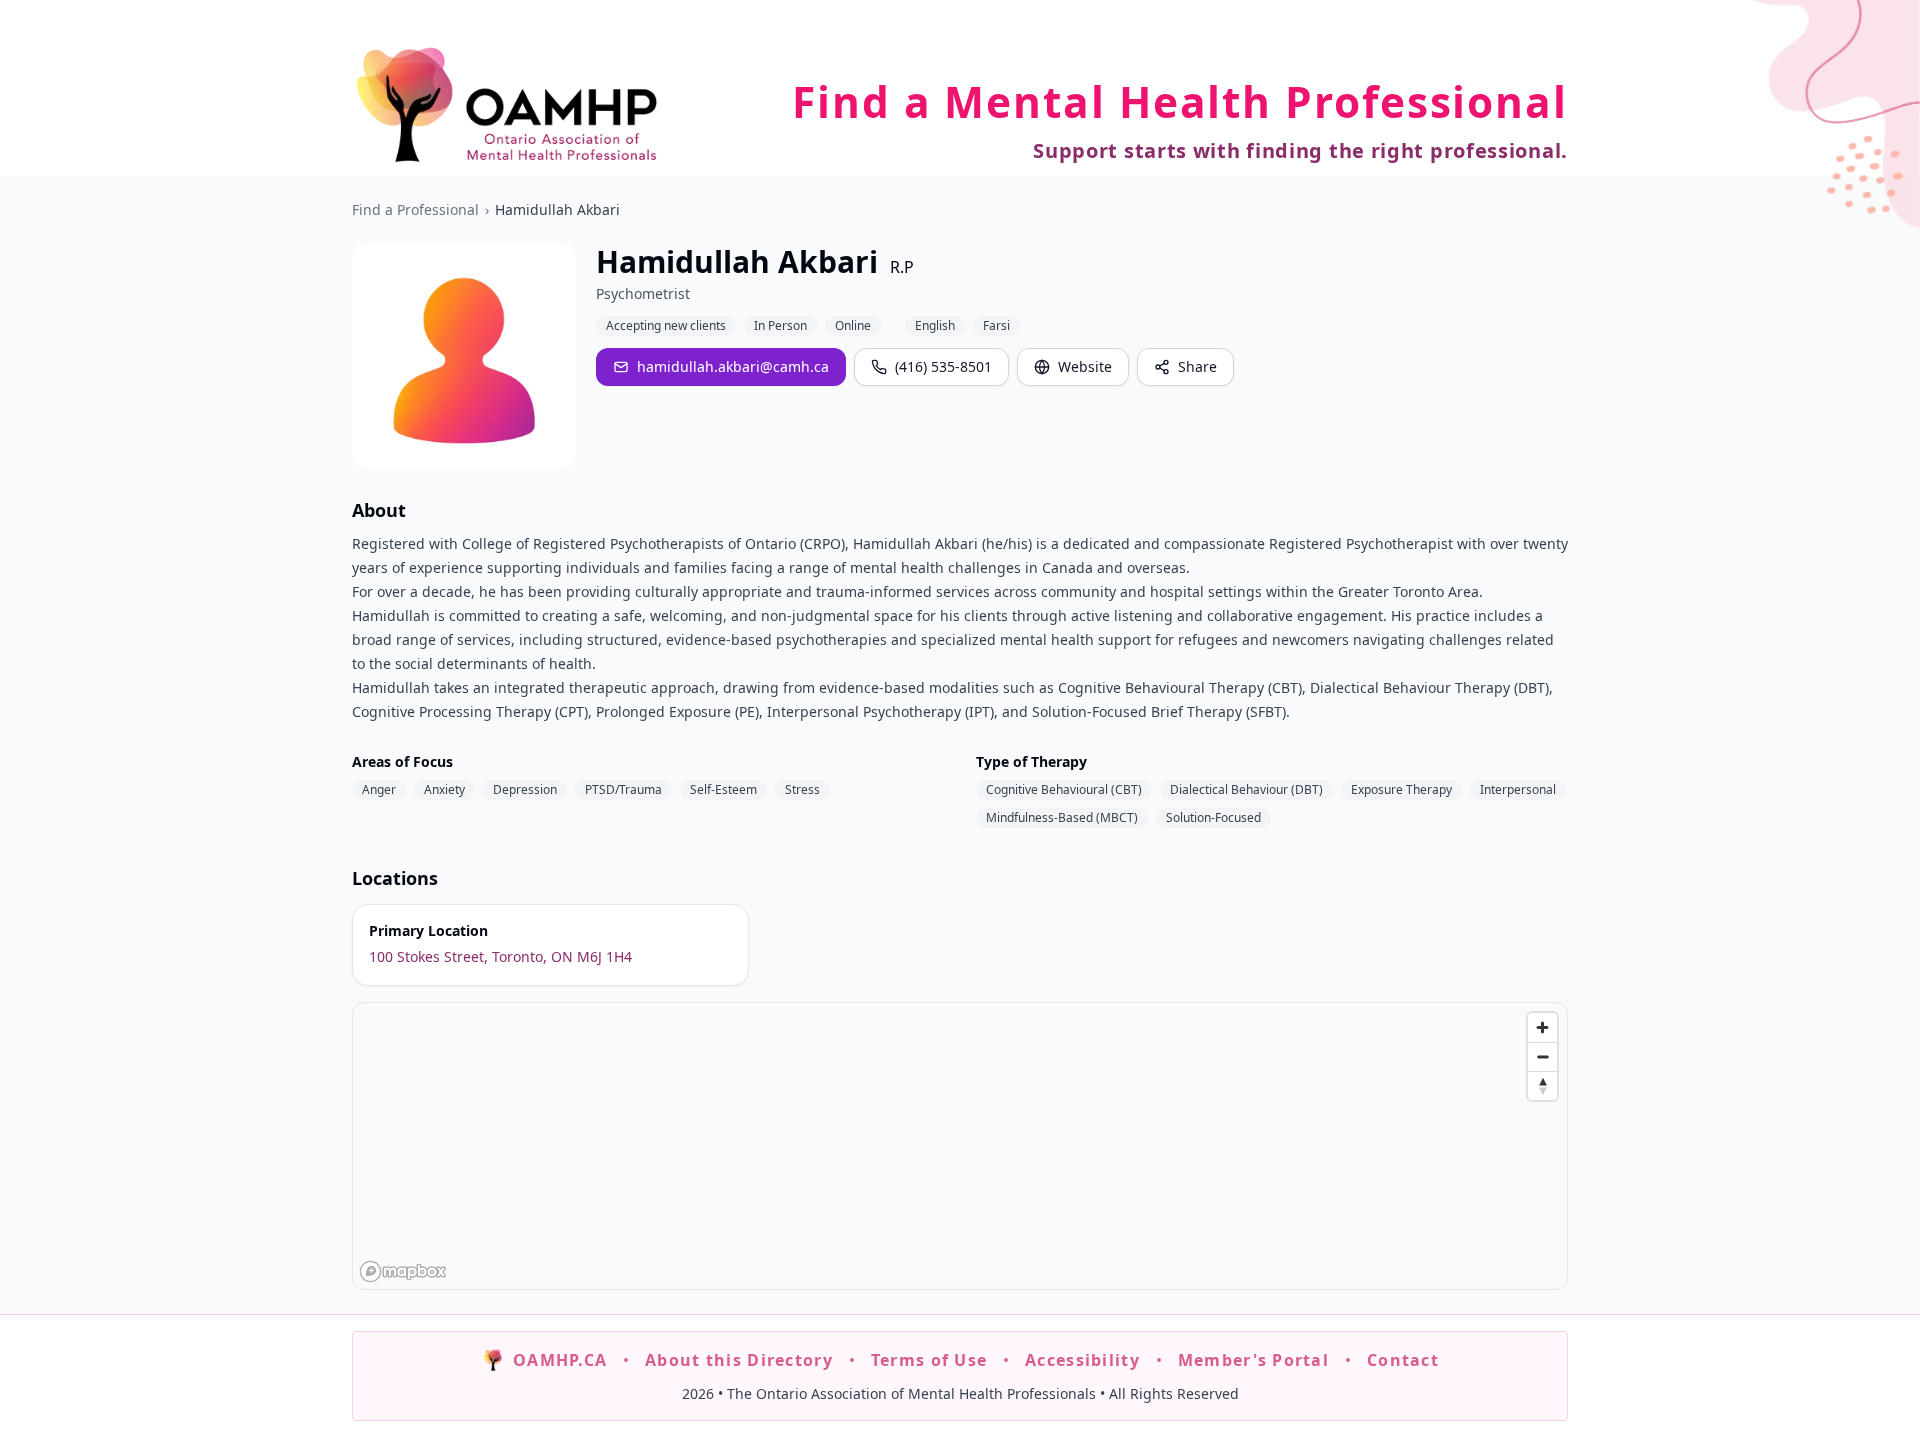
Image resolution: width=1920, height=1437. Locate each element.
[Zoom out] (1542, 1056)
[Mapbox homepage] (403, 1271)
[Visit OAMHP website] (506, 104)
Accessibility (1082, 1360)
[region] (961, 1147)
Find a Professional (415, 209)
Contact (1403, 1360)
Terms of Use (929, 1360)
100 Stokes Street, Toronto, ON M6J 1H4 (500, 956)
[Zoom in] (1542, 1027)
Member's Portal (1253, 1360)
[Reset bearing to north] (1542, 1085)
